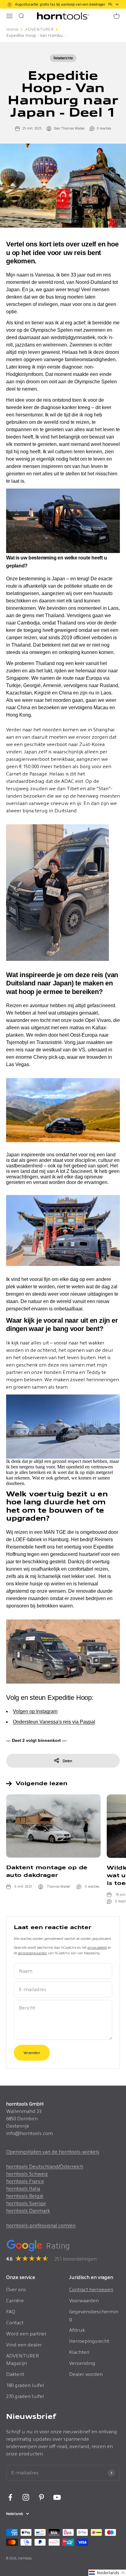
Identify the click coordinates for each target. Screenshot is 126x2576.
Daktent (15, 2374)
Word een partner (26, 2334)
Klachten (79, 2352)
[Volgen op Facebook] (10, 2497)
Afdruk (77, 2330)
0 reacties (104, 128)
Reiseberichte (63, 58)
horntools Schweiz (27, 2174)
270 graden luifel (25, 2396)
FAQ (11, 2312)
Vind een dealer (24, 2345)
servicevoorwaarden (33, 1953)
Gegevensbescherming (94, 2315)
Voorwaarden (84, 2301)
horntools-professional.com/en (41, 2225)
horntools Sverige (26, 2203)
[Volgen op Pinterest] (41, 2497)
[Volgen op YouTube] (57, 2497)
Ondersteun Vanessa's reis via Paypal (54, 1722)
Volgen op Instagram (35, 1711)
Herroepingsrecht (89, 2341)
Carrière (15, 2301)
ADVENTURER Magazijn (22, 2359)
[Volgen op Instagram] (26, 2497)
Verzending (82, 2363)
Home (12, 29)
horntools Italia (23, 2189)
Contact (15, 2323)
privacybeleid (97, 1947)
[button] (107, 2573)
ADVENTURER (39, 29)
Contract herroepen (91, 2290)
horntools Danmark (28, 2211)
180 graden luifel (25, 2385)
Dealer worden (86, 2374)
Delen (67, 1761)
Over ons (16, 2290)
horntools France (25, 2181)
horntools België (25, 2196)
